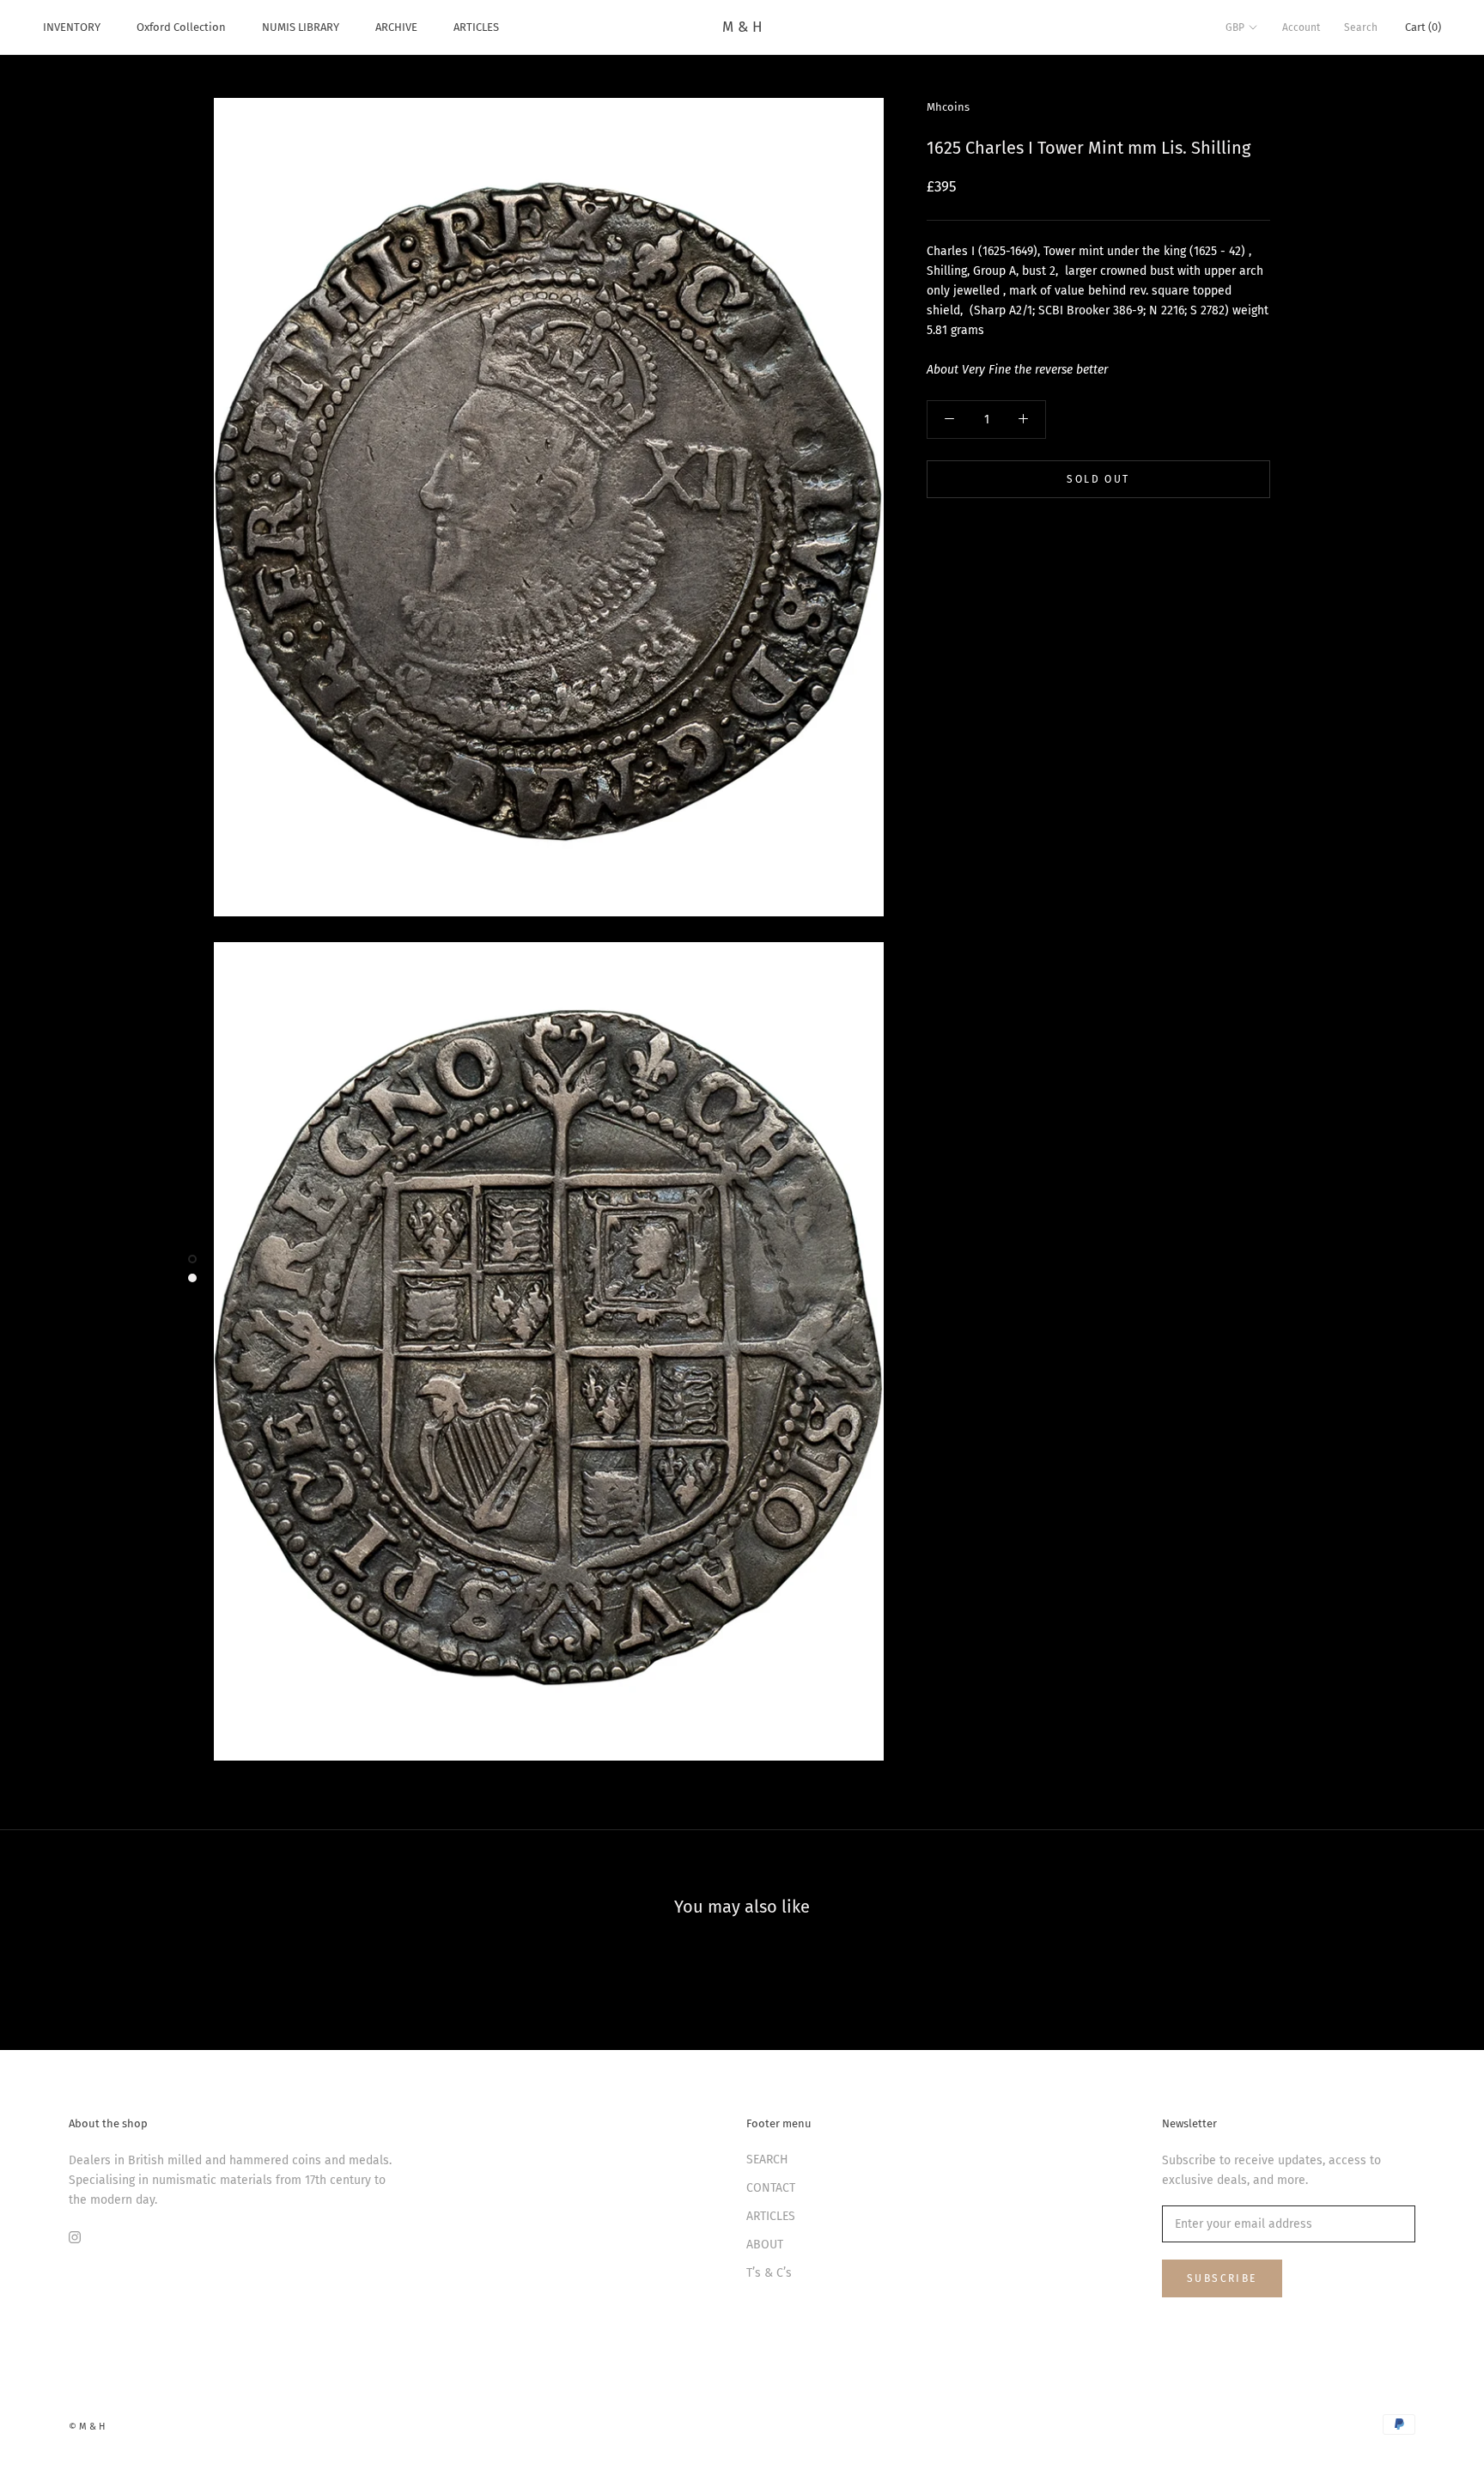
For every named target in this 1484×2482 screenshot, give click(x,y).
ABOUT (765, 2245)
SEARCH (767, 2160)
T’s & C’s (769, 2273)
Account (1301, 27)
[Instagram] (75, 2237)
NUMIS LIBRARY (301, 27)
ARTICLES (476, 27)
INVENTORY (72, 27)
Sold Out (1098, 479)
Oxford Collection (181, 27)
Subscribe (1222, 2278)
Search (1361, 27)
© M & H (87, 2427)
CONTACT (771, 2188)
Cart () (1423, 27)
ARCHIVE (396, 27)
